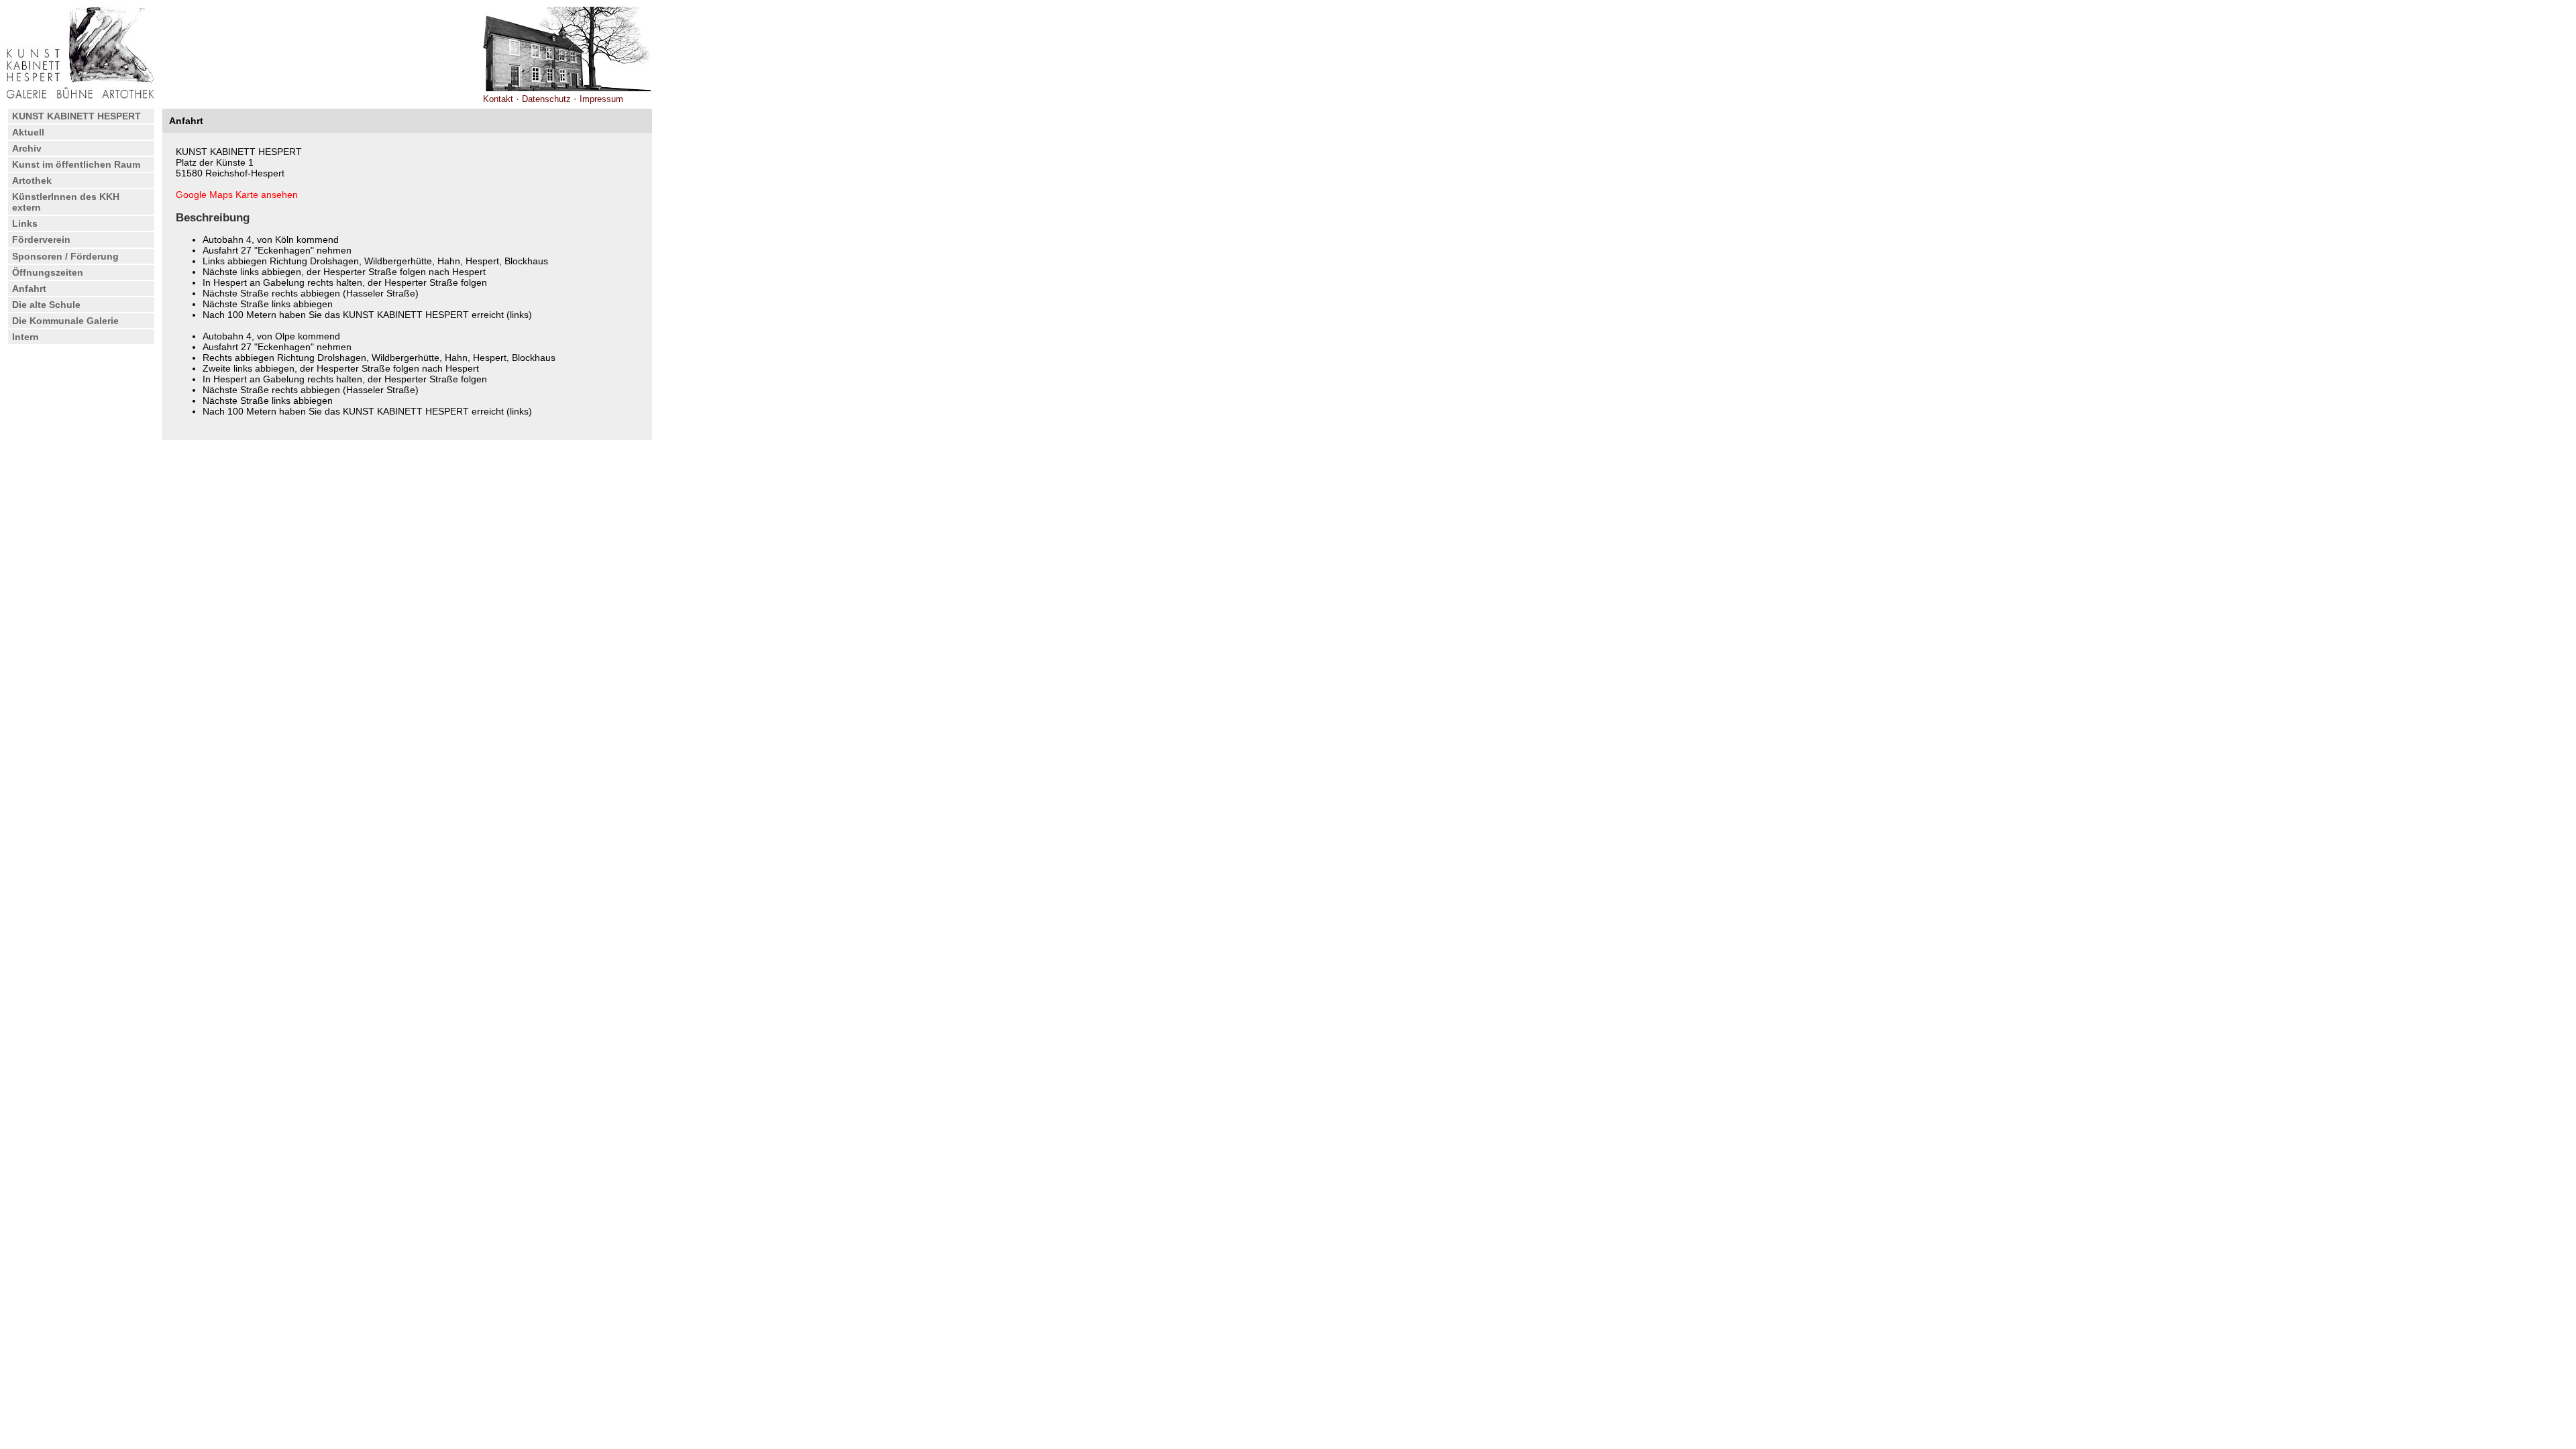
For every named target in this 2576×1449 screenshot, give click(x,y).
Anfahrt (29, 288)
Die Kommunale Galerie (65, 321)
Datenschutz (546, 99)
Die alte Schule (46, 305)
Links (25, 223)
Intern (25, 337)
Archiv (27, 148)
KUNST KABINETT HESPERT (76, 116)
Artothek (32, 180)
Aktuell (28, 132)
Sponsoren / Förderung (65, 256)
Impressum (601, 99)
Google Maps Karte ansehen (237, 195)
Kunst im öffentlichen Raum (76, 164)
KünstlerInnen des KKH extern (66, 202)
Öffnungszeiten (48, 272)
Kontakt (498, 99)
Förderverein (41, 239)
